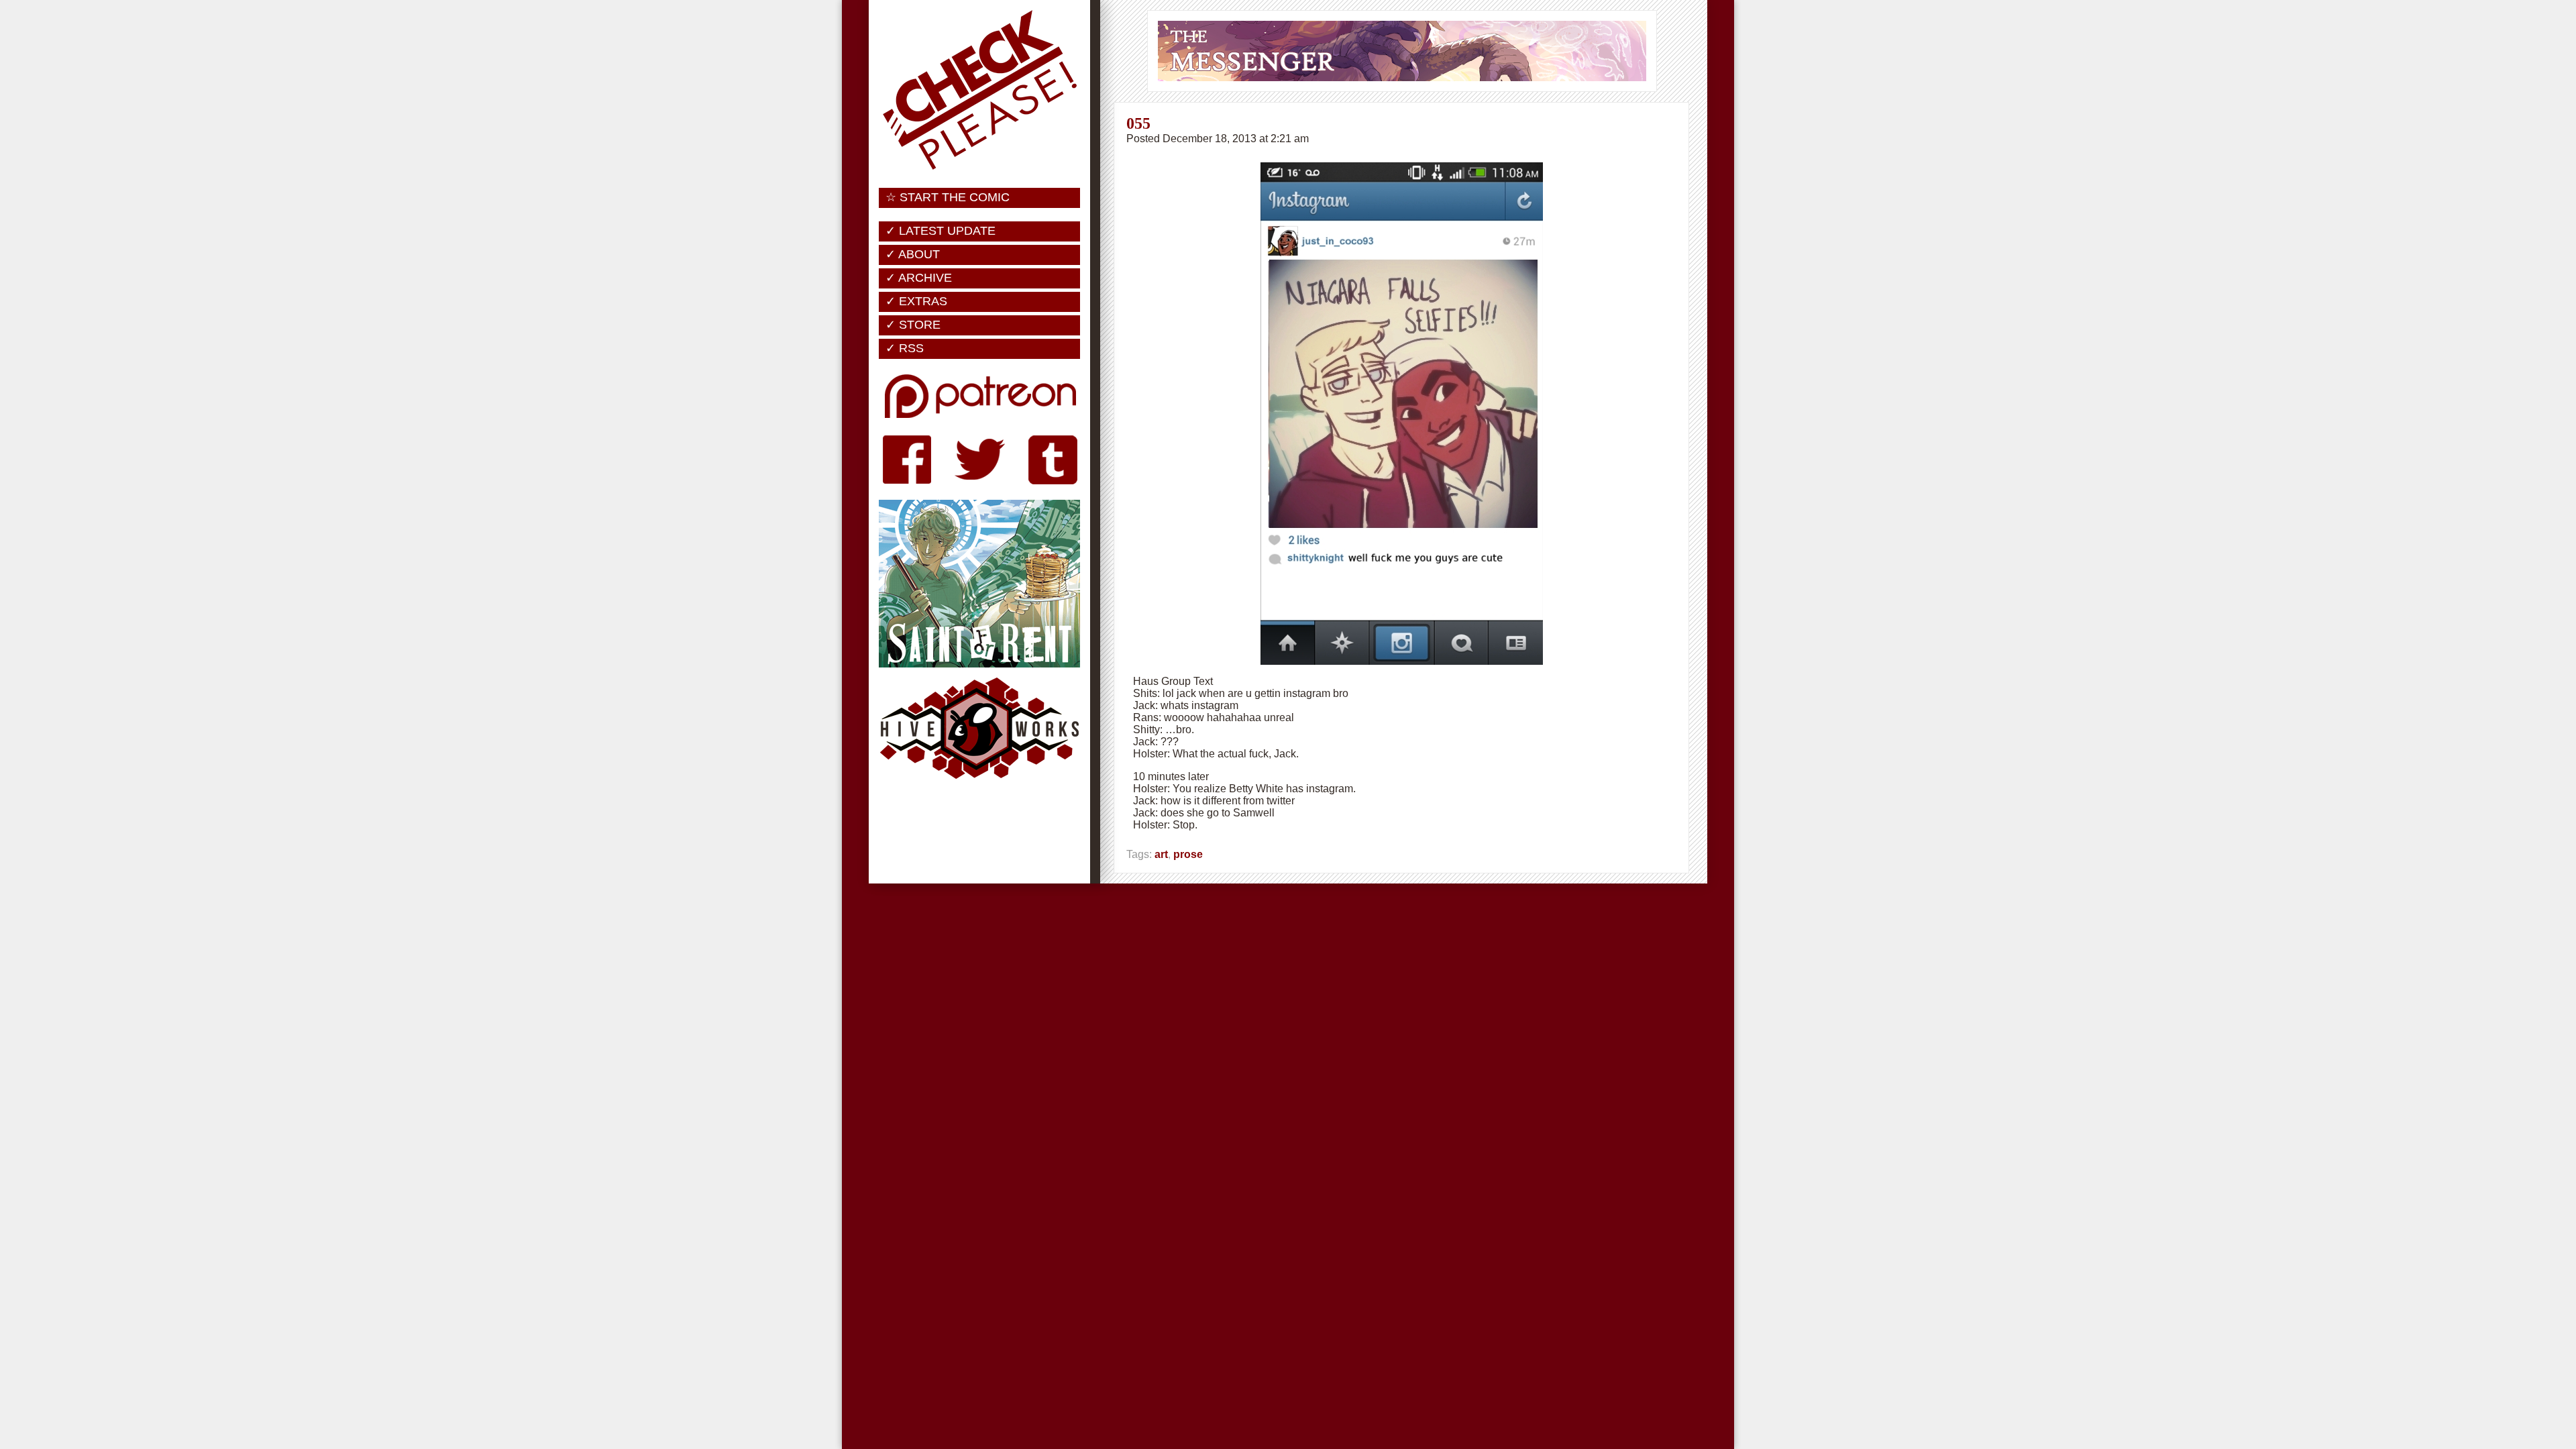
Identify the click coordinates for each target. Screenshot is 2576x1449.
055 (1138, 123)
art (1161, 854)
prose (1188, 854)
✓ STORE (913, 325)
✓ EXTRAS (916, 301)
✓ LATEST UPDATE (941, 231)
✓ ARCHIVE (919, 278)
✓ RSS (905, 348)
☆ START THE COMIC (948, 197)
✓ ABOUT (913, 254)
